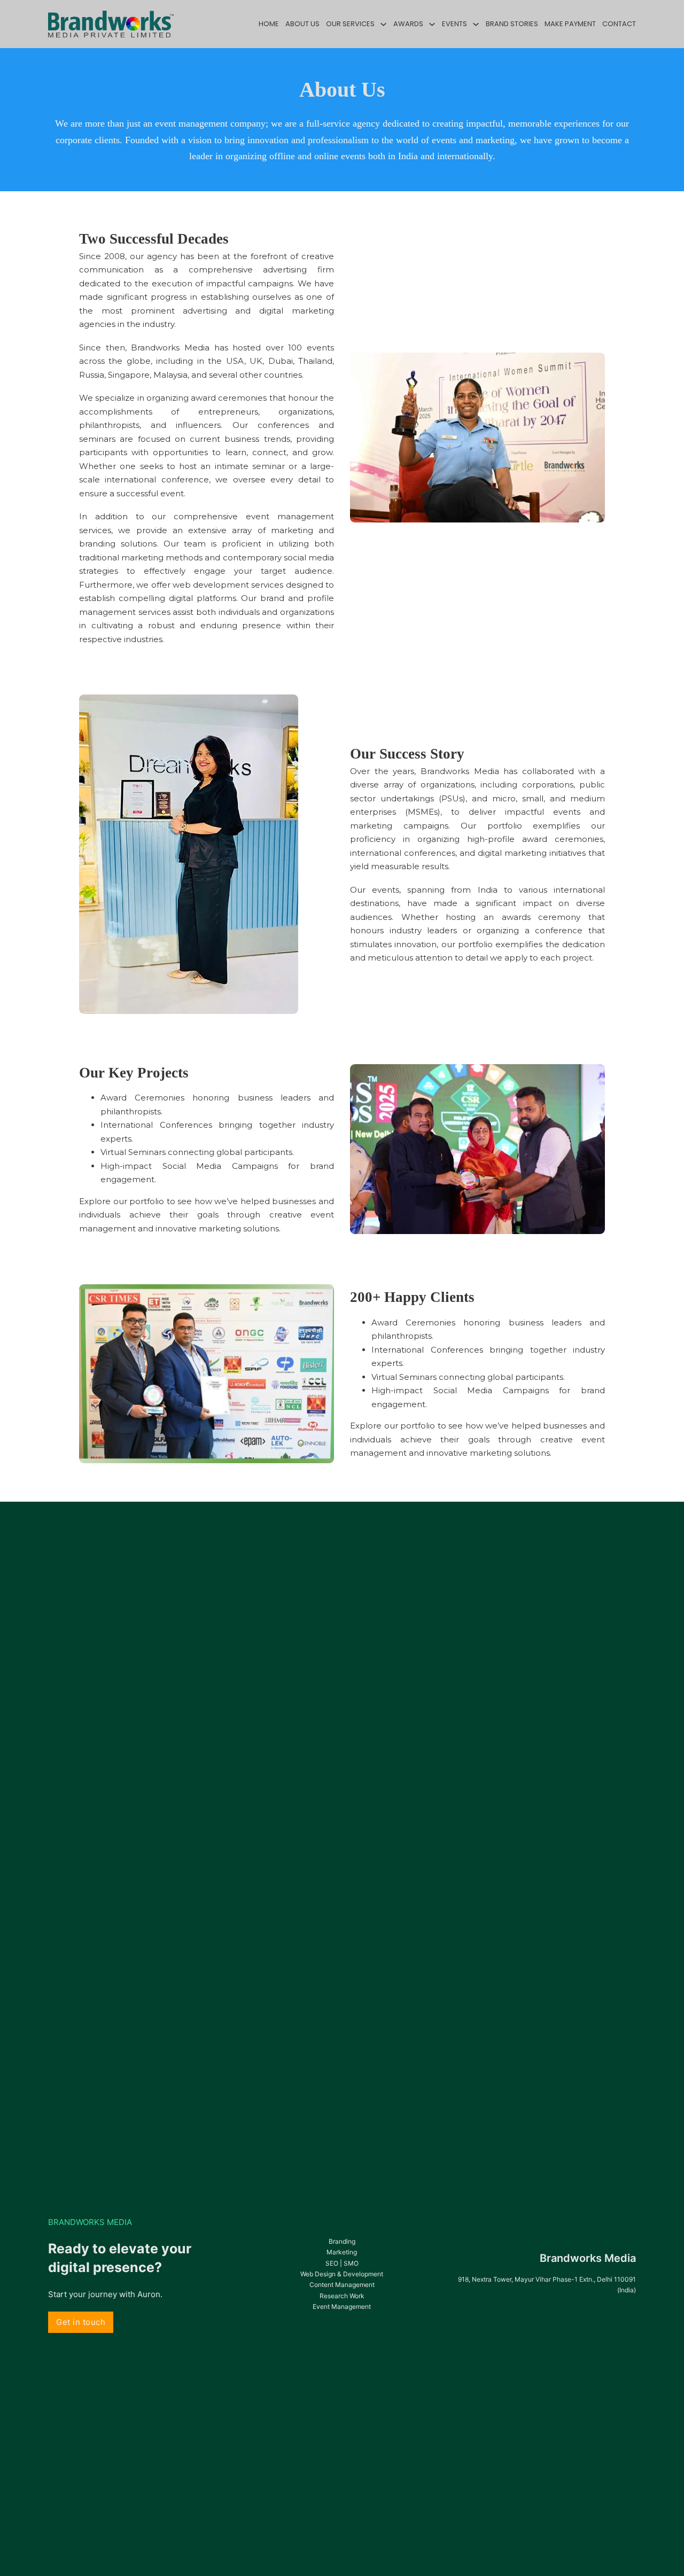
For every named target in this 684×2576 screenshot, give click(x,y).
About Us (302, 24)
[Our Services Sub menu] (383, 24)
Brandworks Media (588, 2258)
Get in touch (81, 2322)
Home (269, 24)
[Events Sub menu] (476, 24)
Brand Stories (512, 24)
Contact (619, 24)
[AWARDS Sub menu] (432, 24)
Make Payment (570, 24)
